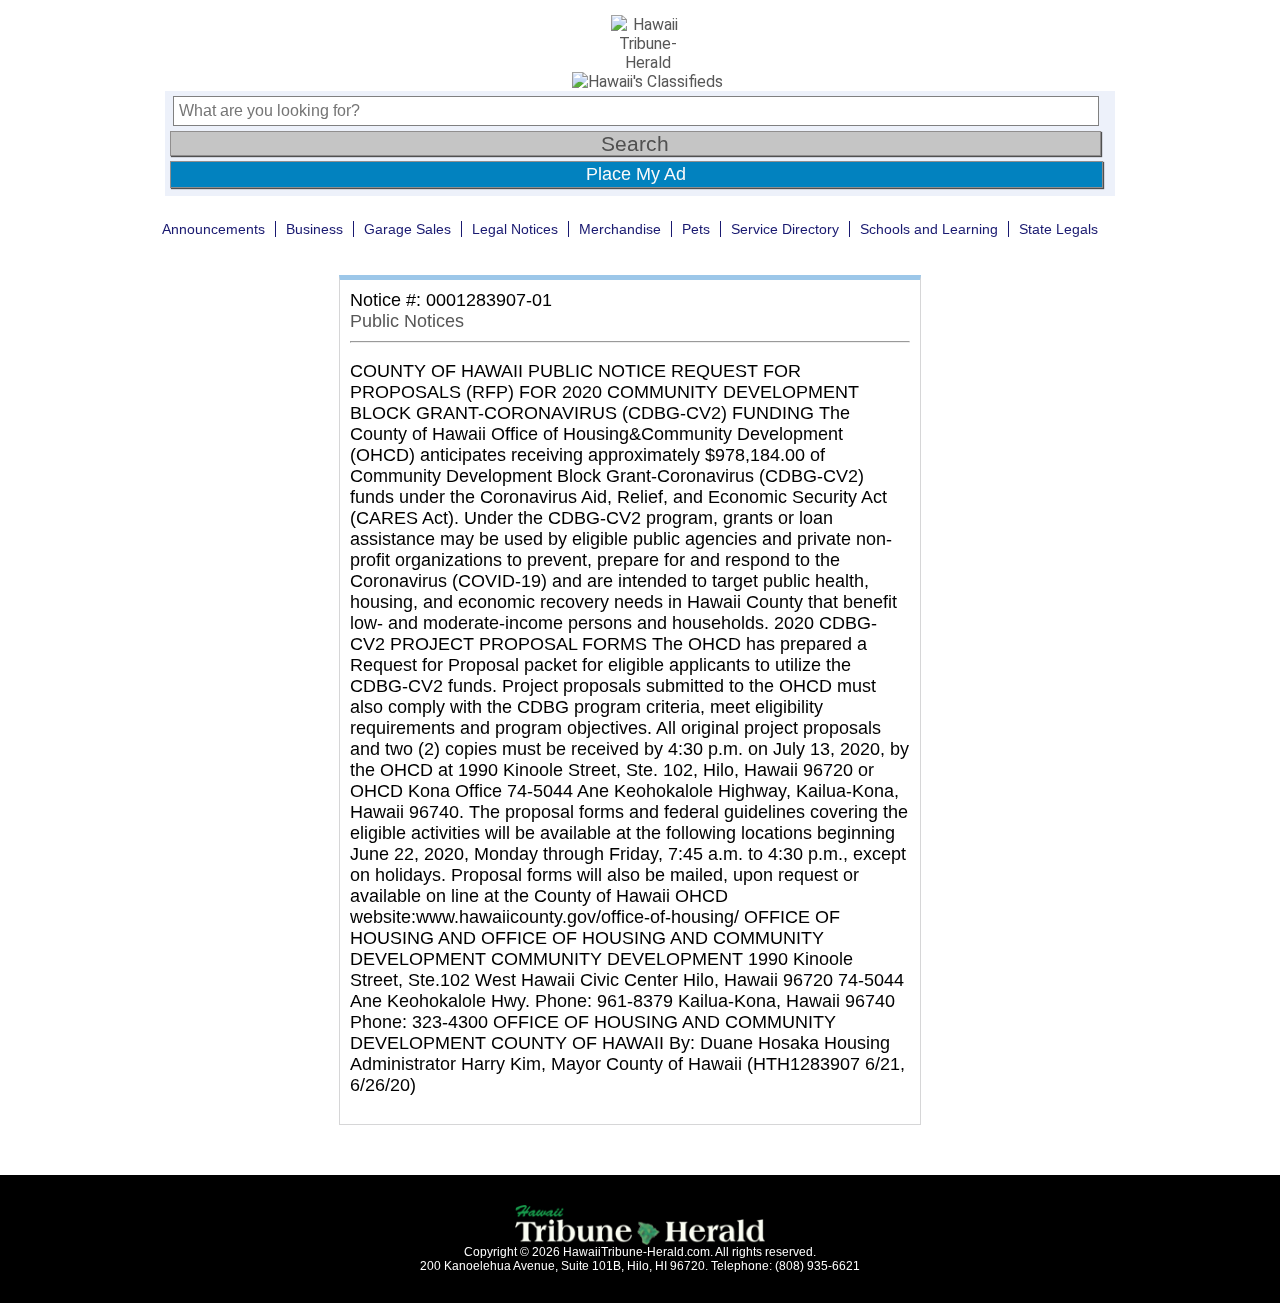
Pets (696, 229)
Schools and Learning (929, 229)
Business (314, 229)
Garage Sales (407, 229)
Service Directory (785, 229)
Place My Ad (636, 174)
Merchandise (620, 229)
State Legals (1058, 229)
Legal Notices (515, 229)
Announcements (213, 229)
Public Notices (407, 321)
